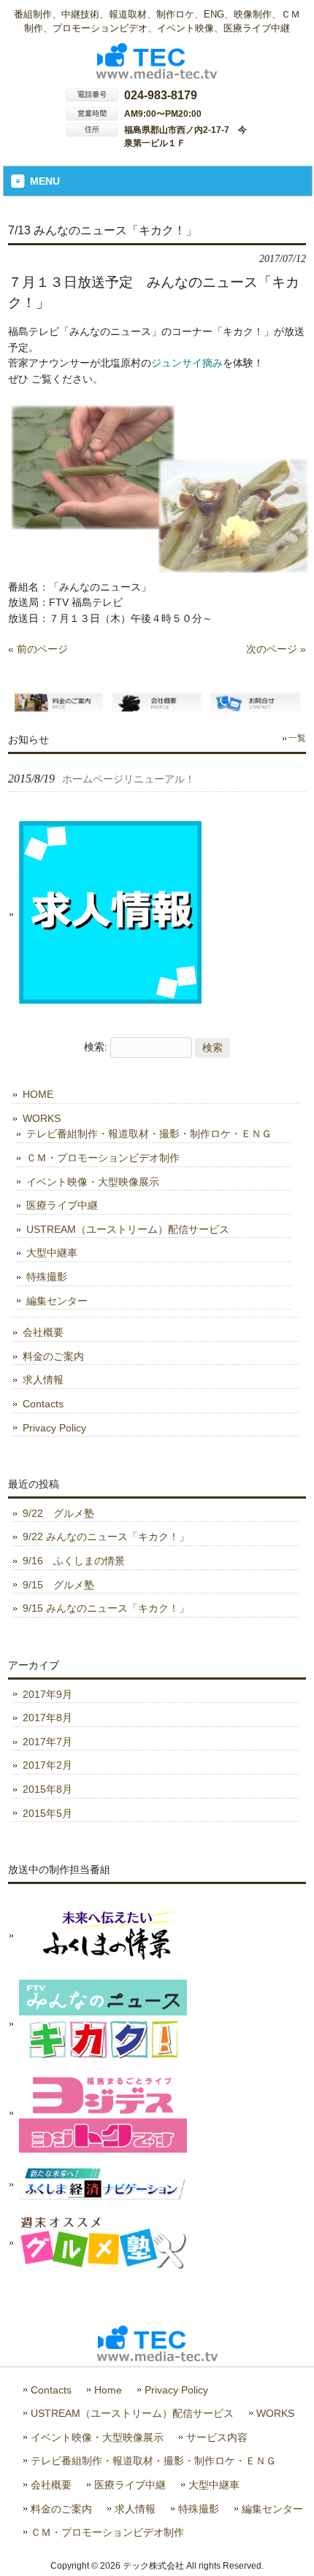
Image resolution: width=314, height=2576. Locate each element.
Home (108, 2390)
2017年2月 (47, 1765)
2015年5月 (47, 1813)
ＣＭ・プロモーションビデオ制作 (103, 1158)
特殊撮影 (47, 1277)
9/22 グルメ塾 (58, 1513)
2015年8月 (47, 1789)
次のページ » (276, 649)
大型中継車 (52, 1253)
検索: (96, 1047)
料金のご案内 (53, 1356)
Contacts (43, 1404)
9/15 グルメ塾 (58, 1585)
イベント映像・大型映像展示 (93, 1182)
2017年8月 (47, 1718)
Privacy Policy (54, 1428)
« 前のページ (38, 649)
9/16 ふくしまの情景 (74, 1561)
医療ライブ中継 (62, 1205)
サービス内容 (217, 2438)
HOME (38, 1094)
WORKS (42, 1118)
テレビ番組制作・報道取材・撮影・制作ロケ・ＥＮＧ (149, 1134)
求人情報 (43, 1380)
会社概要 (43, 1332)
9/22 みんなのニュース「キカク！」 (106, 1537)
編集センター (57, 1301)
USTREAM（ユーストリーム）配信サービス (128, 1229)
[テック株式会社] (157, 73)
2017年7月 (47, 1742)
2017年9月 (47, 1694)
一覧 (297, 738)
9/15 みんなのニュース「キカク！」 (106, 1608)
